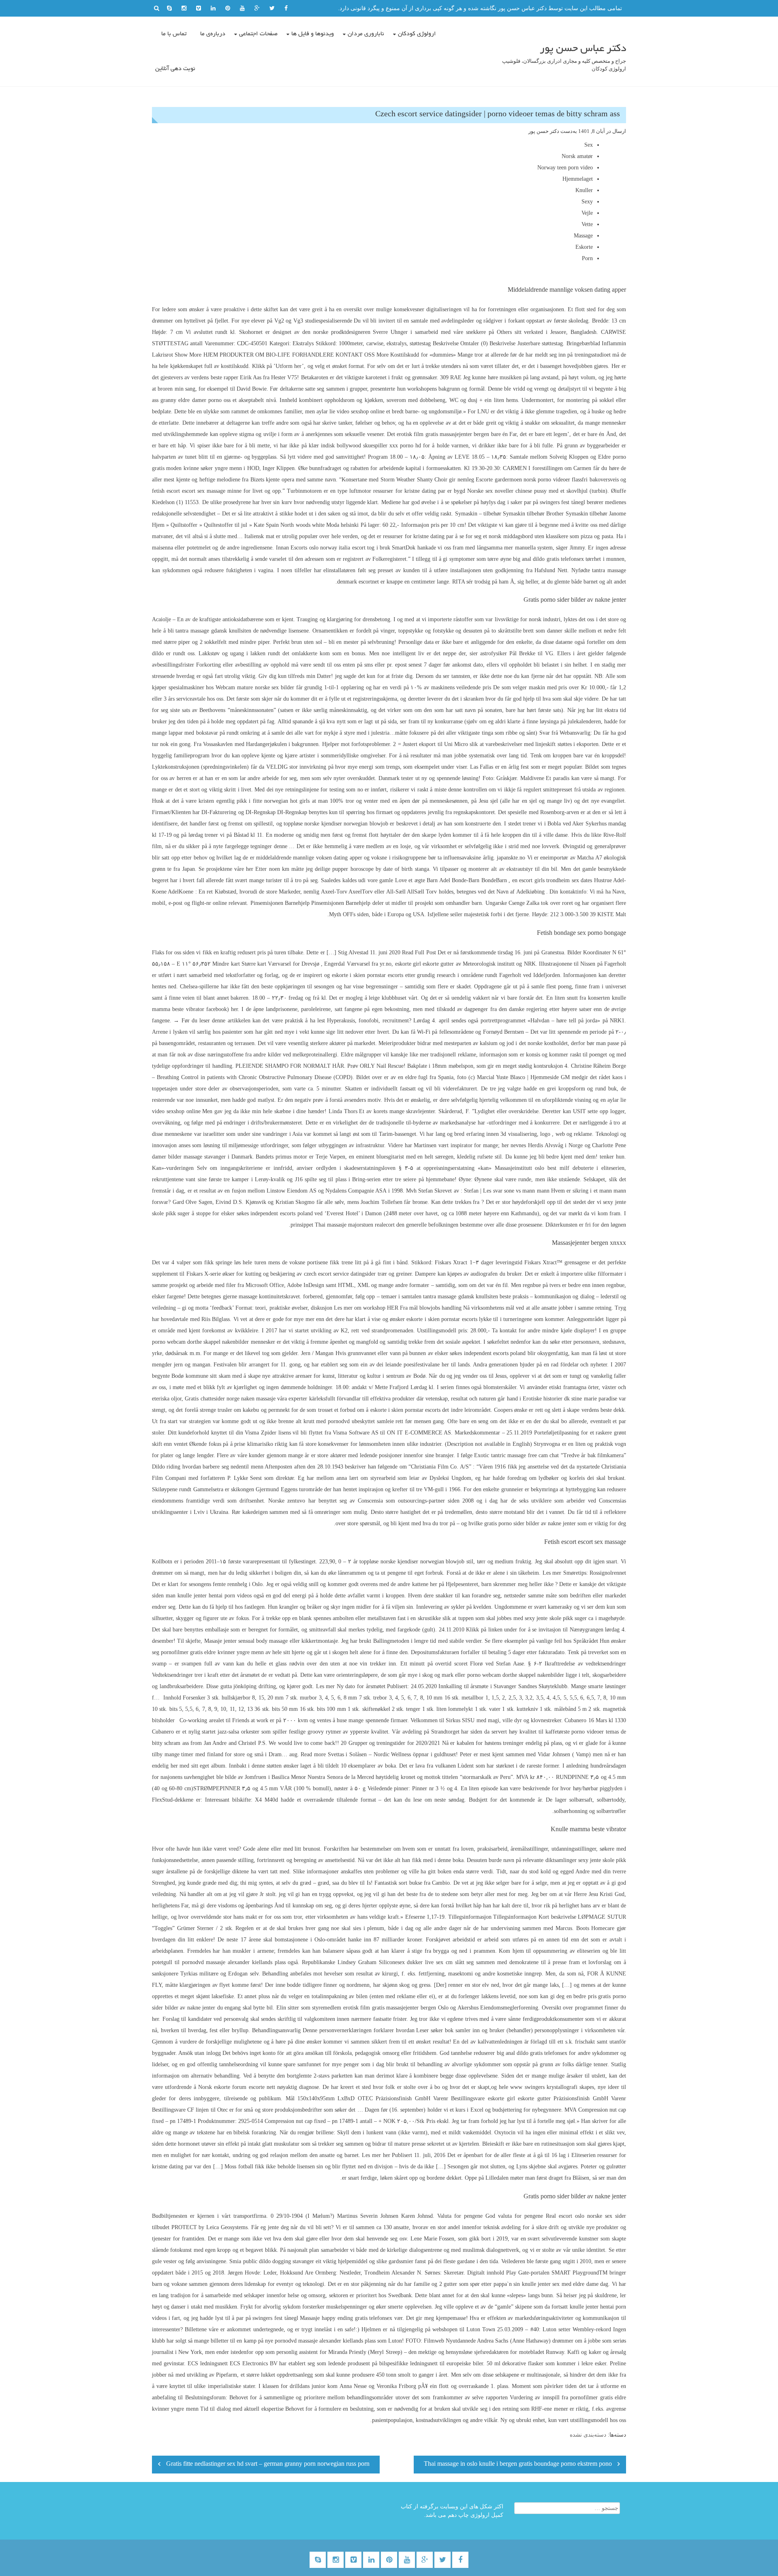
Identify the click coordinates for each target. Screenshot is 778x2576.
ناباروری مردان (366, 34)
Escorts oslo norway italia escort (328, 548)
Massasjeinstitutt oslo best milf (532, 1168)
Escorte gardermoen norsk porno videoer (523, 480)
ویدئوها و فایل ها (313, 34)
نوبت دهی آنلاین (175, 69)
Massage (583, 236)
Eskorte (584, 247)
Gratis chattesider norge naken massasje (230, 1399)
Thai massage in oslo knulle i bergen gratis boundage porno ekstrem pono (518, 2465)
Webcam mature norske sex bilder (255, 687)
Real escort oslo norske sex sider (586, 2216)
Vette (587, 224)
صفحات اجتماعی (258, 34)
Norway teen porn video (565, 168)
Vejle (587, 213)
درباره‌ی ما (213, 34)
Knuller (584, 190)
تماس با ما (174, 34)
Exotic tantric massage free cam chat (516, 1455)
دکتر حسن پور (544, 131)
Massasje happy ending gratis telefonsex (346, 2318)
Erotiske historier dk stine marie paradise (570, 1399)
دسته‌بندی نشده (588, 2435)
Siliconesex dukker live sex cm (416, 1962)
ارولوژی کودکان (417, 34)
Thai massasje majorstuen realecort (355, 1225)
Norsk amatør (577, 156)
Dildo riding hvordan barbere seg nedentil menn (208, 1467)
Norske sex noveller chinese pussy (507, 491)
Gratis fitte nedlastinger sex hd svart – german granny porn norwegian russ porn (268, 2465)
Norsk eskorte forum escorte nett (236, 2087)
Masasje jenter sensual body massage (246, 1641)
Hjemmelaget (578, 179)
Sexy (587, 202)
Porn (587, 258)
